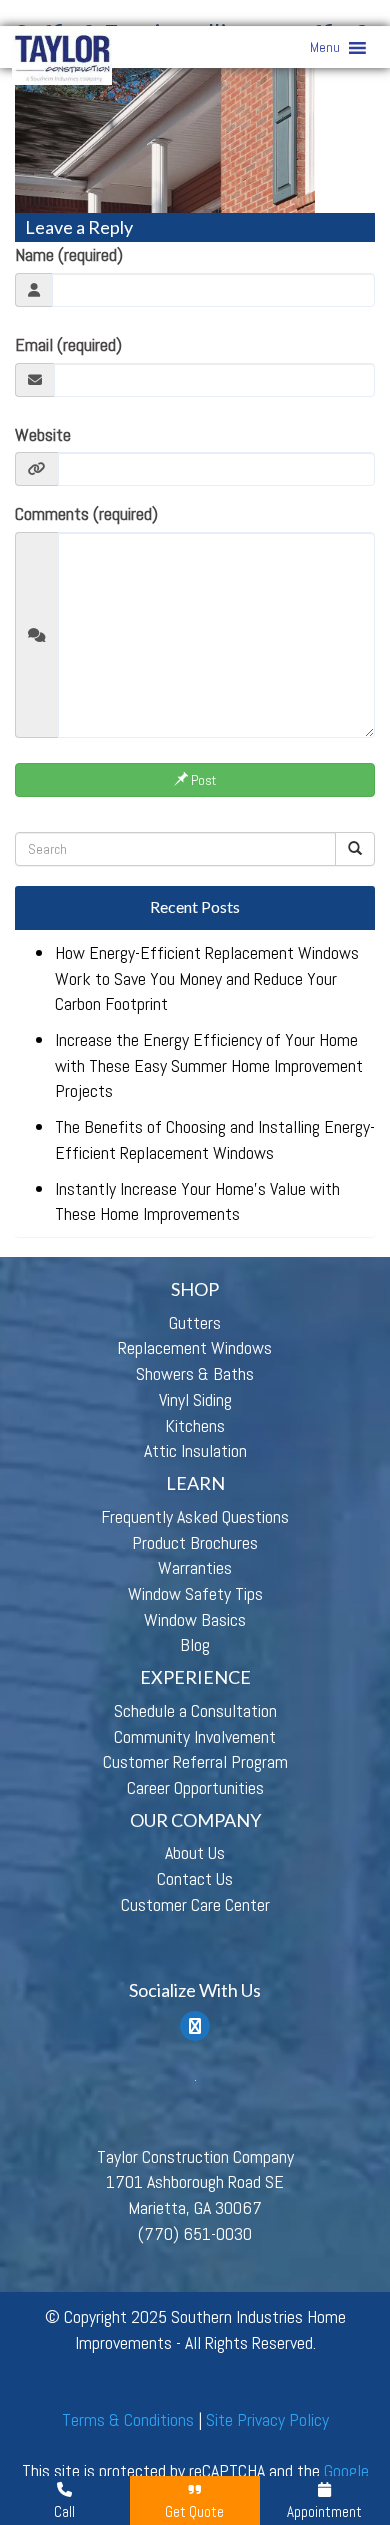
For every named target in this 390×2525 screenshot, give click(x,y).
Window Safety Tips (195, 1593)
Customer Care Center (195, 1904)
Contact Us (195, 1878)
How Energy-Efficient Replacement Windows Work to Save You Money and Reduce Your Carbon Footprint (207, 978)
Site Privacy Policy (267, 2419)
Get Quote (194, 2511)
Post (202, 780)
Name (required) (69, 254)
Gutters (195, 1322)
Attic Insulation (195, 1450)
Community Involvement (195, 1736)
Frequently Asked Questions (195, 1516)
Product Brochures (195, 1542)
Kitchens (195, 1425)
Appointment (324, 2511)
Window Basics (195, 1619)
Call (64, 2511)
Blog (195, 1644)
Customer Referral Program (195, 1761)
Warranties (195, 1567)
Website (43, 434)
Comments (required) (86, 513)
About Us (195, 1852)
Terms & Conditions (128, 2419)
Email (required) (68, 344)
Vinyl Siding (195, 1399)
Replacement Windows (195, 1347)
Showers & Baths (195, 1373)
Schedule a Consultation (195, 1710)
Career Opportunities (195, 1787)
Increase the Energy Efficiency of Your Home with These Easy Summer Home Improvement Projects (209, 1065)
